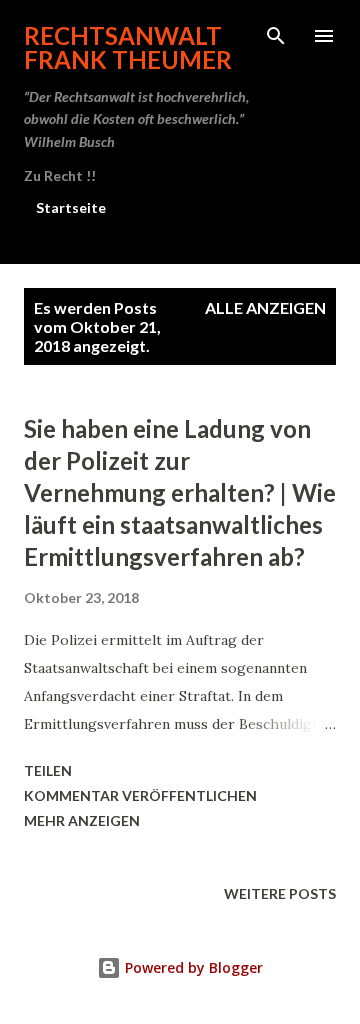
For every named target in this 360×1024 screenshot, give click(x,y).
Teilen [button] (48, 770)
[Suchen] (276, 36)
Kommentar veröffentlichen (140, 795)
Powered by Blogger (192, 967)
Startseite (71, 207)
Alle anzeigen (265, 307)
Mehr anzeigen (82, 820)
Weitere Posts (280, 893)
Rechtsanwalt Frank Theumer (128, 47)
